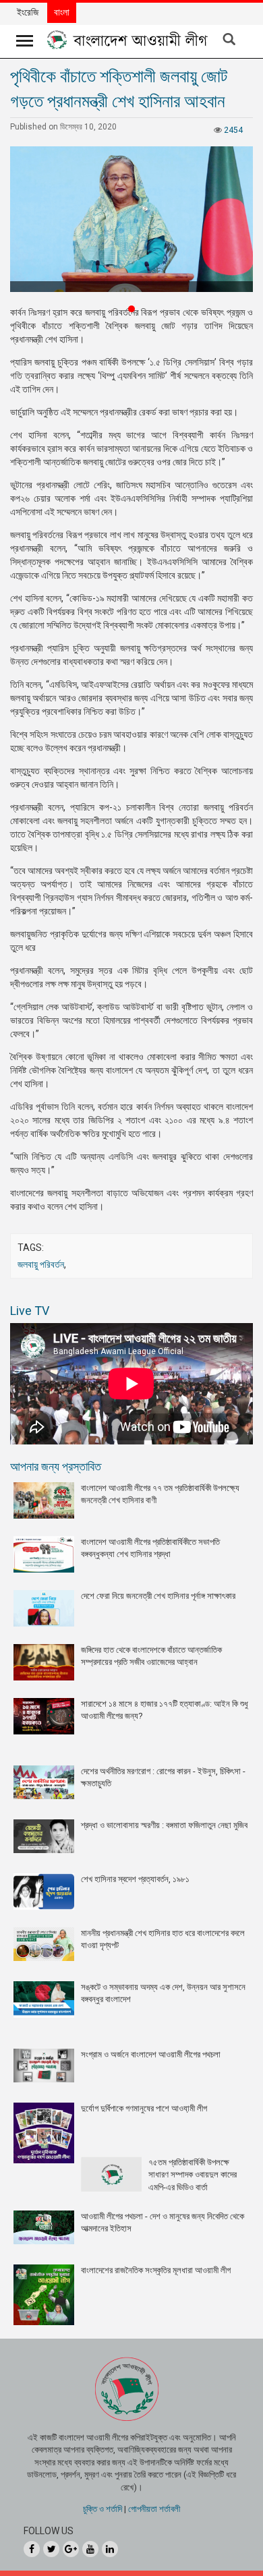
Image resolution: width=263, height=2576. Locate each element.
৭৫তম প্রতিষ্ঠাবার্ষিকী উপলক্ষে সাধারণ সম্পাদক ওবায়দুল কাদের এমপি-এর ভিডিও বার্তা (193, 2175)
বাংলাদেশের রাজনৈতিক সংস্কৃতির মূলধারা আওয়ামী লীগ (156, 2270)
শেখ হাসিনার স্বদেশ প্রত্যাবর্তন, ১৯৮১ (135, 1879)
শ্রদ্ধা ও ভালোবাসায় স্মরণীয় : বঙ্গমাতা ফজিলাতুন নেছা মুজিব (164, 1825)
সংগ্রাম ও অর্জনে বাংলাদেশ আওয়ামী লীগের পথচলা (151, 2054)
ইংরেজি (28, 12)
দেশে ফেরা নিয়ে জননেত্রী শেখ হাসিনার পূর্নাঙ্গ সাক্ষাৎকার (158, 1596)
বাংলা (62, 12)
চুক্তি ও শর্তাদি (103, 2509)
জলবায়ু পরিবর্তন (41, 1264)
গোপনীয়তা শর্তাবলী (154, 2509)
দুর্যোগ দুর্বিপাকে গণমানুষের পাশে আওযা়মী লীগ (144, 2108)
